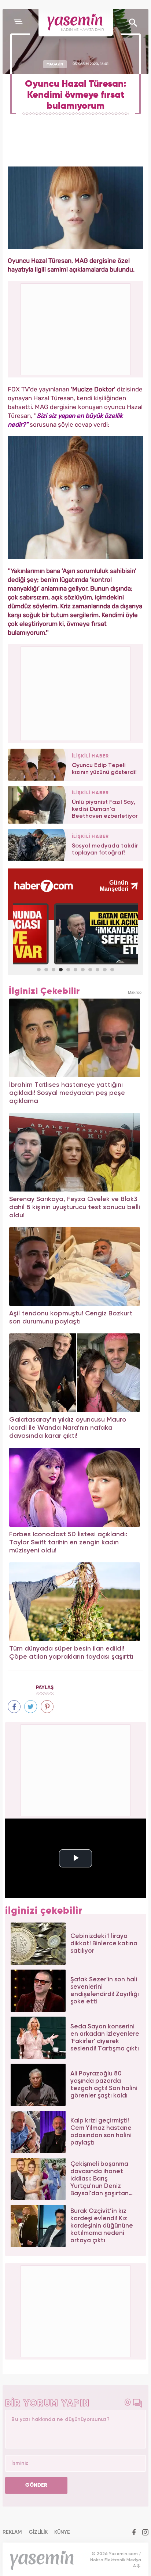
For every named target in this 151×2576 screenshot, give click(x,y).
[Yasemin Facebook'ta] (134, 2533)
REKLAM (12, 2532)
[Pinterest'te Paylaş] (47, 1707)
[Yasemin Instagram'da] (145, 2533)
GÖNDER (36, 2485)
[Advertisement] (76, 693)
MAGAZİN (55, 64)
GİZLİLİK (38, 2532)
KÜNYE (62, 2532)
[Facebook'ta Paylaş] (14, 1707)
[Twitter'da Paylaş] (31, 1707)
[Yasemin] (76, 23)
